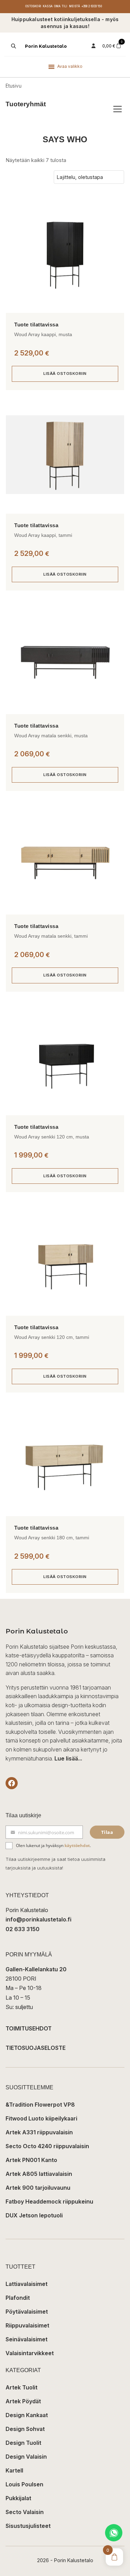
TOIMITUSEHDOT (29, 2028)
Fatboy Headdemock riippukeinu (49, 2201)
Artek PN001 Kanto (31, 2160)
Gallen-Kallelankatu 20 (36, 1969)
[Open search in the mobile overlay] (13, 46)
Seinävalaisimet (27, 2339)
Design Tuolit (23, 2443)
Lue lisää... (68, 1758)
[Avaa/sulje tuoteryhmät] (118, 109)
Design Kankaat (27, 2415)
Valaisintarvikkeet (30, 2353)
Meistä (75, 6)
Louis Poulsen (24, 2484)
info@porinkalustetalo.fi (38, 1919)
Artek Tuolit (21, 2387)
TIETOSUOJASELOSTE (36, 2048)
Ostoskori (33, 6)
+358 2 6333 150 (92, 6)
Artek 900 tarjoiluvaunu (38, 2188)
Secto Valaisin (25, 2512)
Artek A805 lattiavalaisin (39, 2174)
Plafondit (18, 2298)
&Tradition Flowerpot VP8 (40, 2105)
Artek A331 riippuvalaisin (39, 2132)
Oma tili (61, 6)
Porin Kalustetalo (46, 46)
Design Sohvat (25, 2429)
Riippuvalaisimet (27, 2325)
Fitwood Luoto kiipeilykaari (41, 2118)
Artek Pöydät (23, 2401)
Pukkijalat (18, 2498)
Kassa (48, 6)
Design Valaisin (26, 2457)
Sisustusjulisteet (28, 2526)
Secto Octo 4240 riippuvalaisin (47, 2146)
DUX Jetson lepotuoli (34, 2215)
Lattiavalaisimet (27, 2284)
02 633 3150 (23, 1929)
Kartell (14, 2470)
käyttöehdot (77, 1845)
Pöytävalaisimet (27, 2312)
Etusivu (14, 86)
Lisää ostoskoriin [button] (65, 373)
